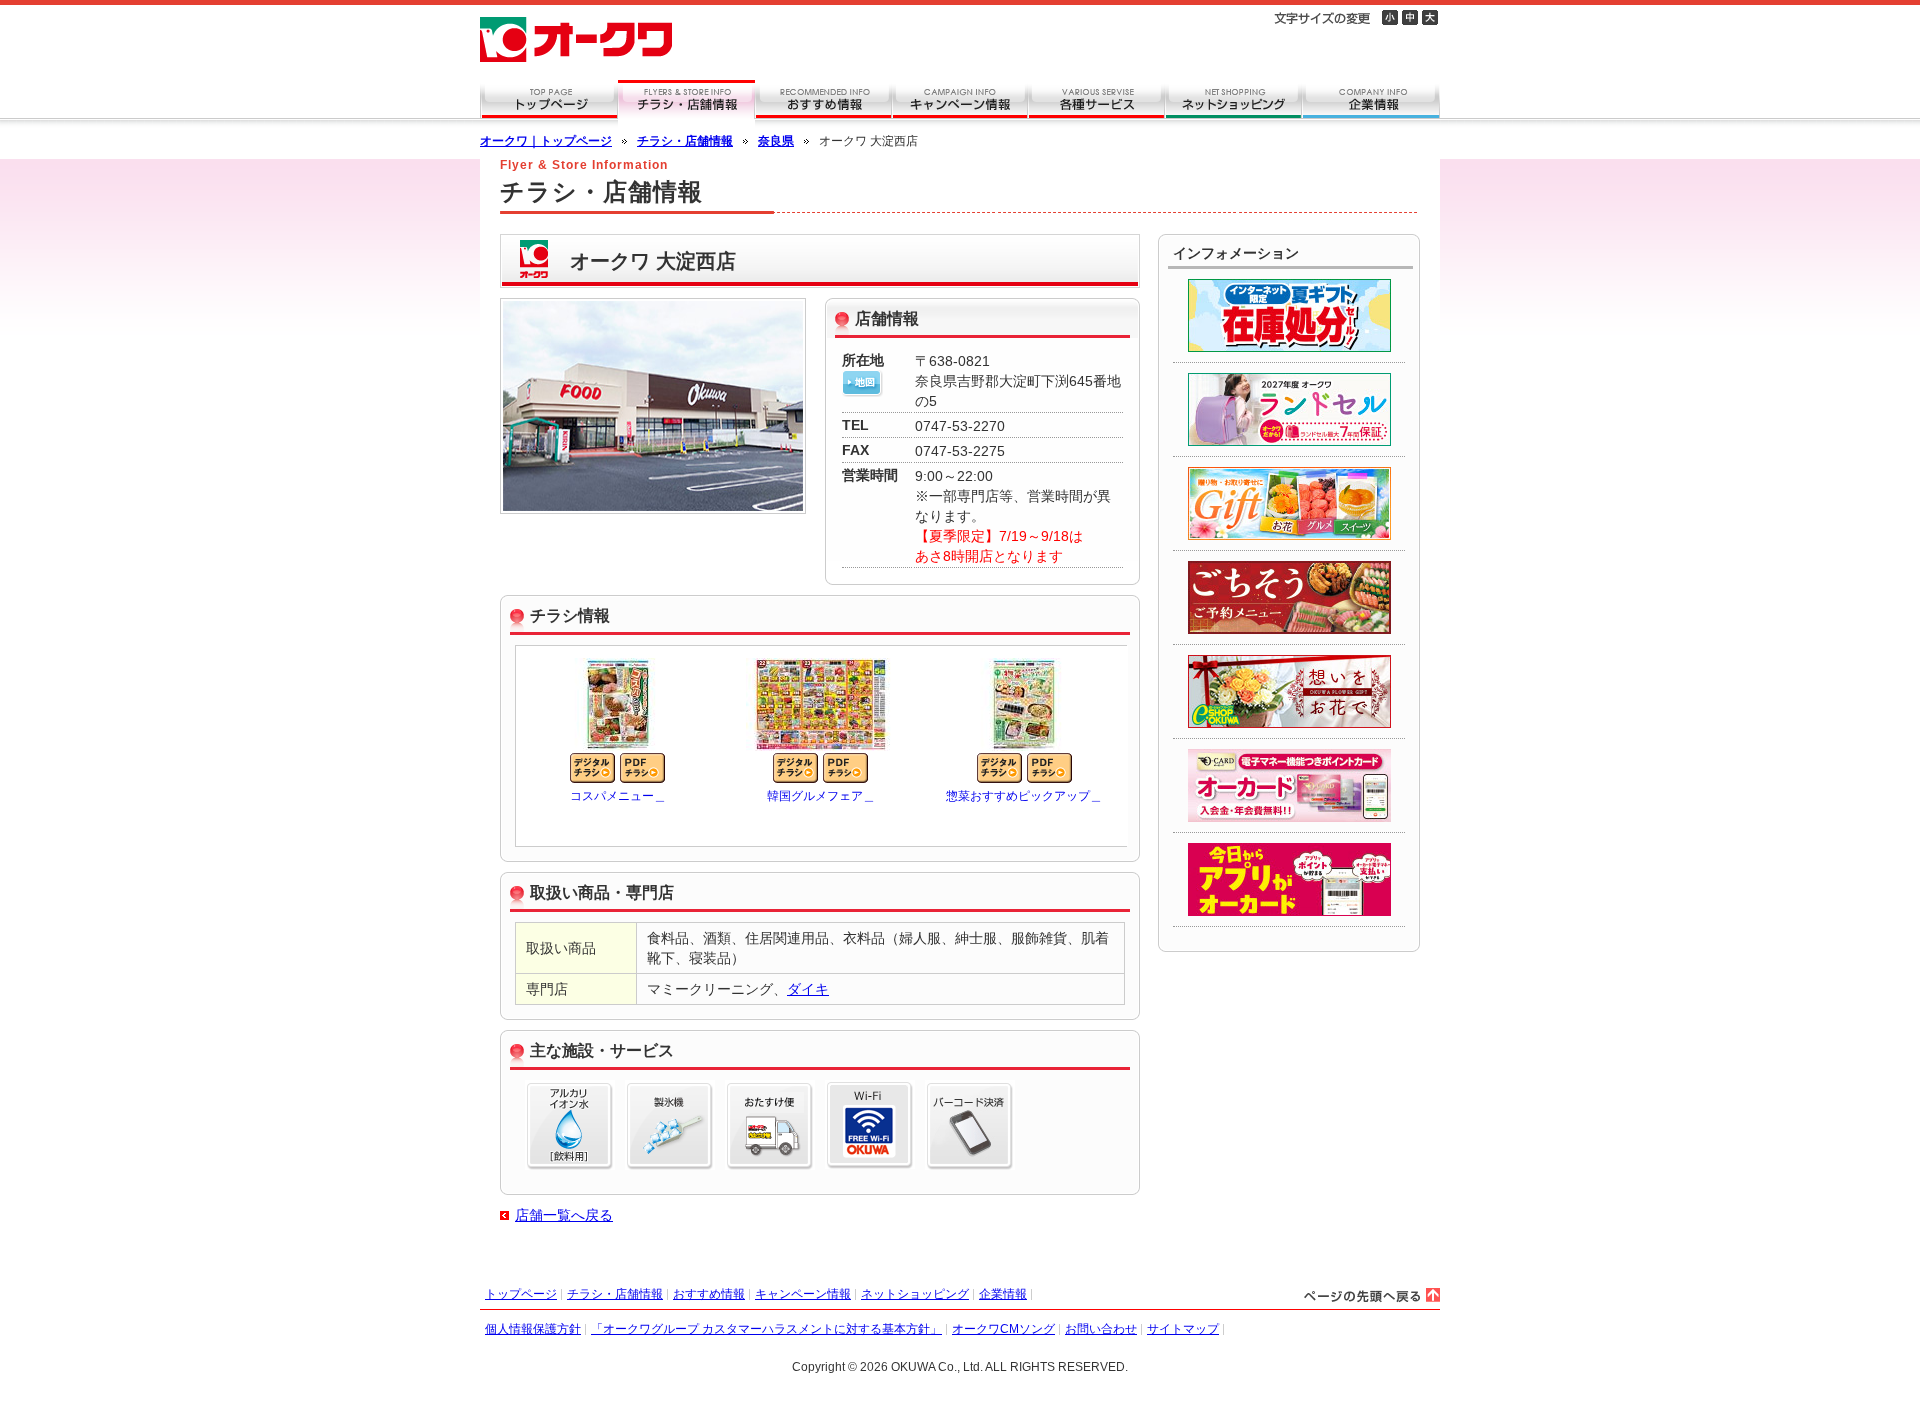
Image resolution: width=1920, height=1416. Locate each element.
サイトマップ (1183, 1329)
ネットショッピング (915, 1294)
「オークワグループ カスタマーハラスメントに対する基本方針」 (766, 1329)
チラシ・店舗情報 (685, 141)
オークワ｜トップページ (546, 141)
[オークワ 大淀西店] (862, 387)
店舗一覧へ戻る (564, 1215)
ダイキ (808, 989)
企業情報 (1003, 1294)
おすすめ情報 (709, 1294)
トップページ (521, 1294)
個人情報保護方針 (533, 1329)
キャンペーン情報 (803, 1294)
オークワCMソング (1003, 1329)
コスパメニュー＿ (618, 796)
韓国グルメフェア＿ (821, 796)
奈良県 (776, 141)
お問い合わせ (1101, 1329)
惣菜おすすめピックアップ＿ (1024, 796)
